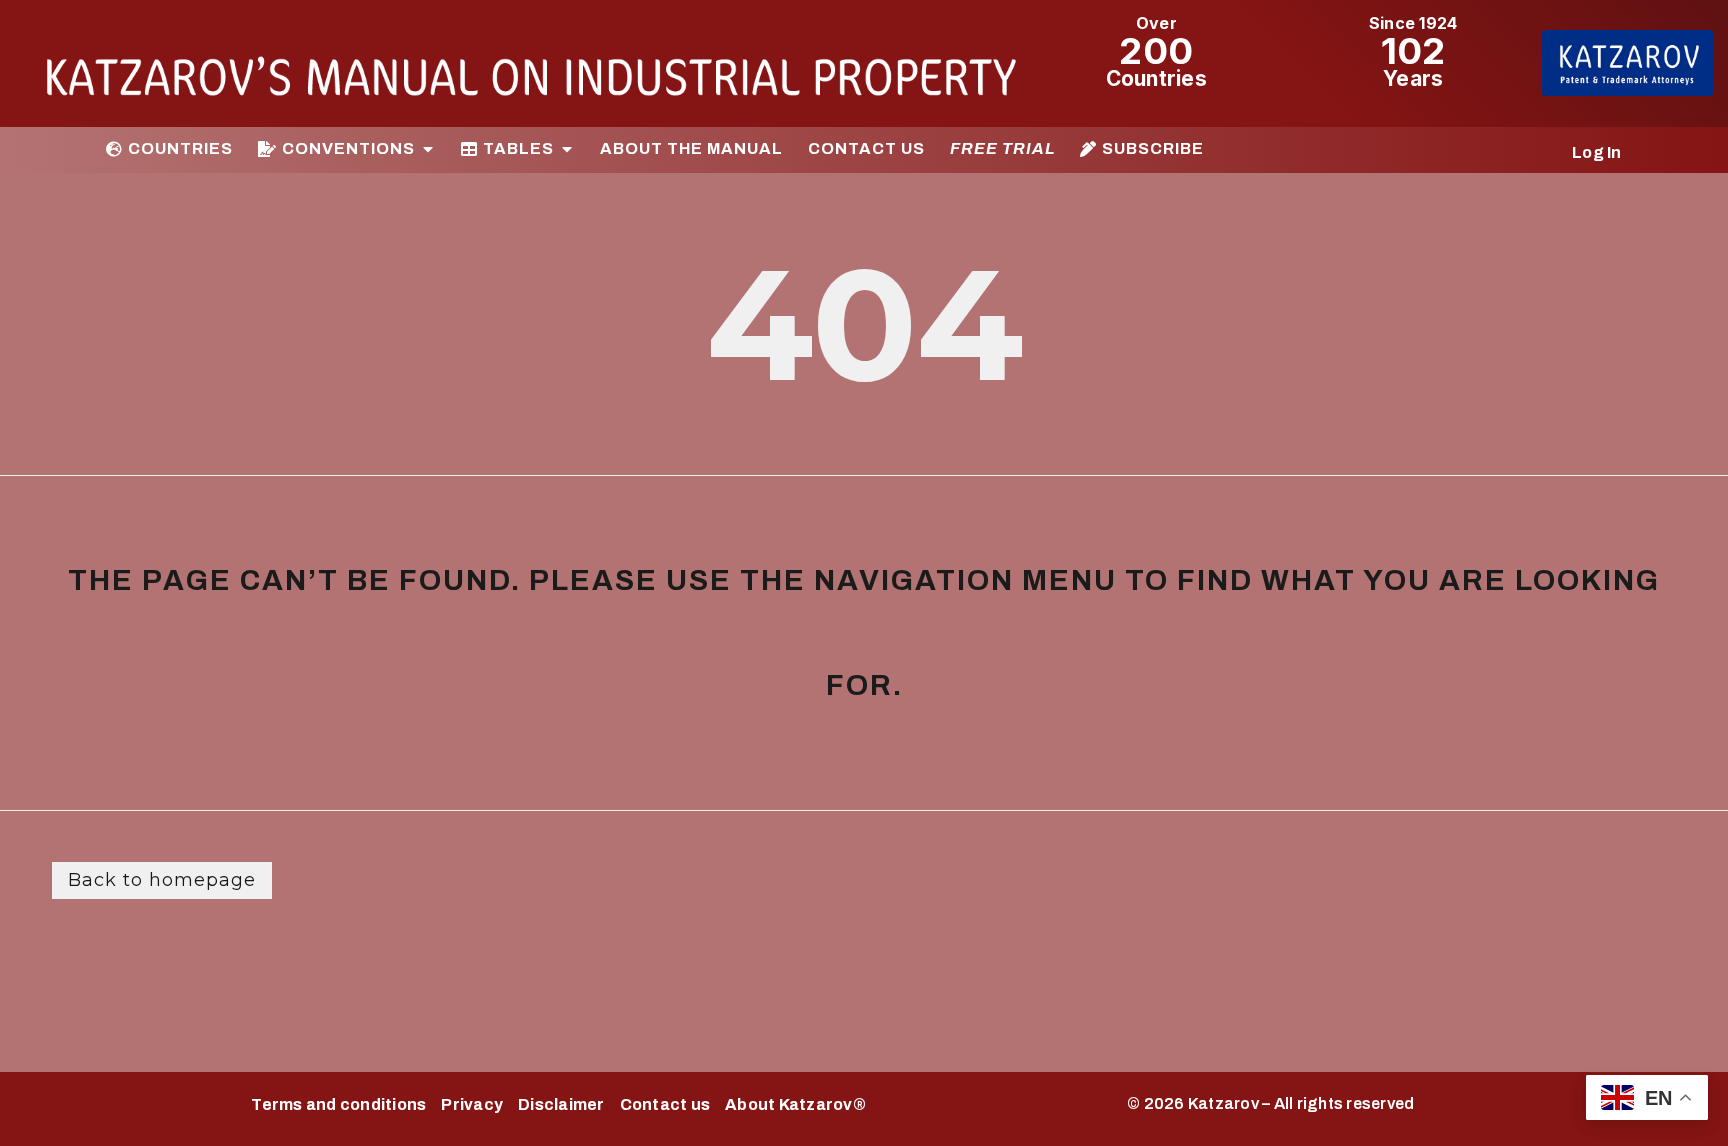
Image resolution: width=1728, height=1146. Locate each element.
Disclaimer (561, 1104)
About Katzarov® (795, 1104)
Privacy (472, 1104)
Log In (1597, 152)
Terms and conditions (338, 1104)
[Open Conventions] (428, 149)
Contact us (665, 1104)
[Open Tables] (567, 149)
